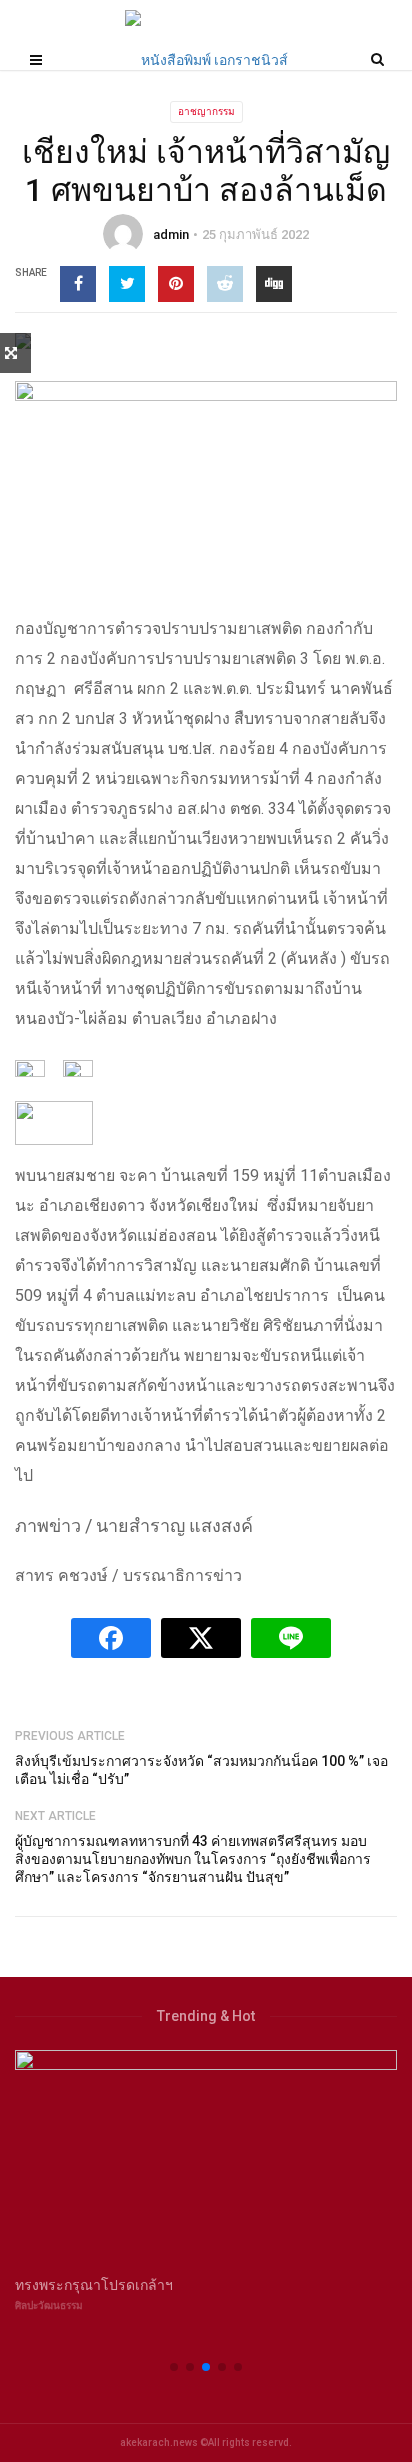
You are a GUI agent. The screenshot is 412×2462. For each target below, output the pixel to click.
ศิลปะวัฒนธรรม (49, 2305)
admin (171, 234)
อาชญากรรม (206, 111)
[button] (174, 2367)
